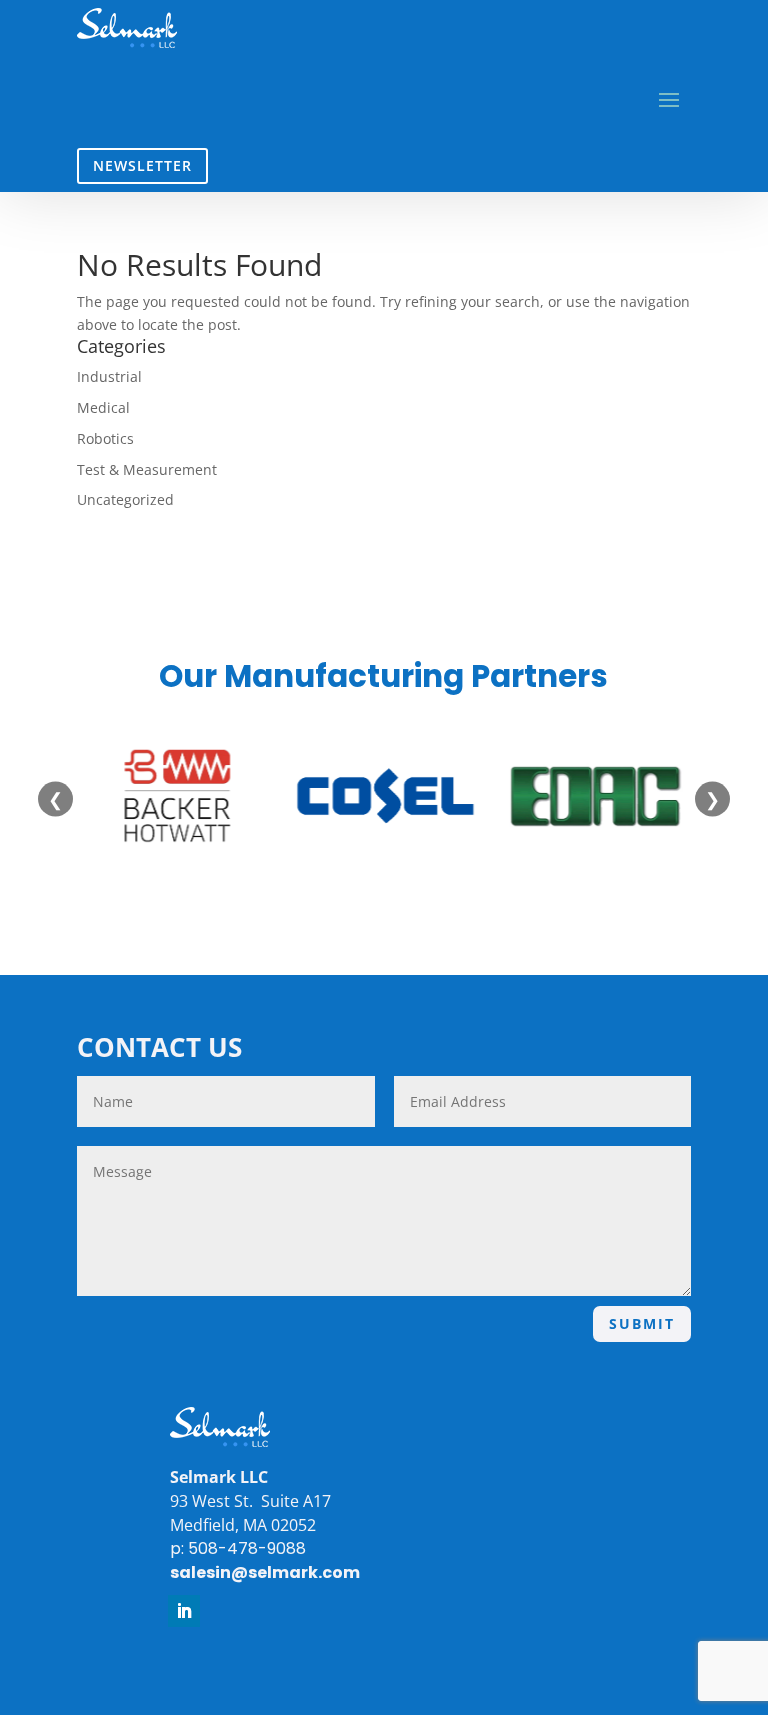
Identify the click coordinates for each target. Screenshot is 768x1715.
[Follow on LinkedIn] (184, 1611)
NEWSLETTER (142, 165)
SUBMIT (642, 1323)
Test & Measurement (147, 469)
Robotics (105, 438)
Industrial (109, 376)
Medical (103, 407)
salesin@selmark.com (265, 1572)
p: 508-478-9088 (238, 1548)
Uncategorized (125, 499)
